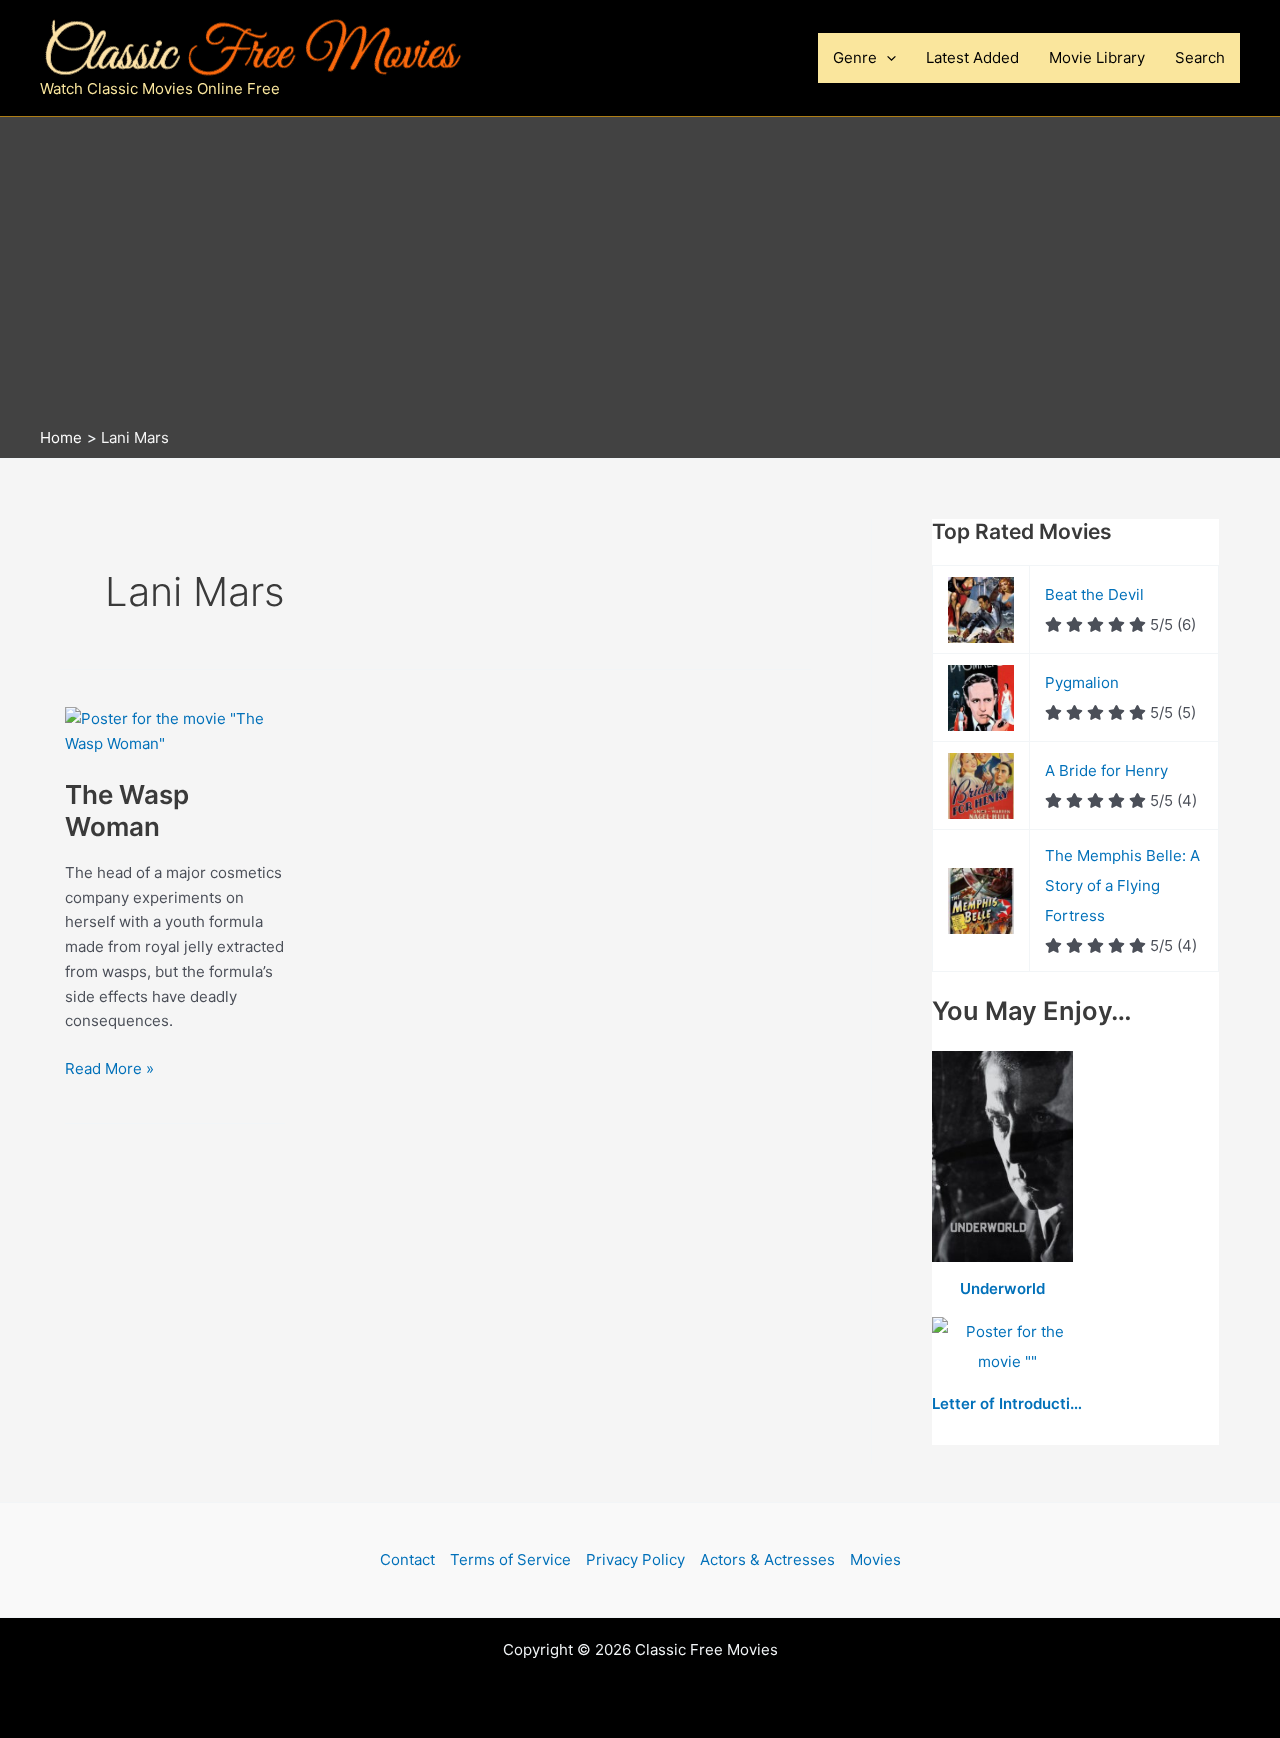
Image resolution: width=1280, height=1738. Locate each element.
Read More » (109, 1070)
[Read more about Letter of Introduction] (1007, 1347)
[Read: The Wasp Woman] (175, 730)
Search (1200, 57)
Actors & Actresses (767, 1559)
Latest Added (972, 57)
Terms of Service (510, 1559)
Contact (407, 1559)
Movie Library (1097, 57)
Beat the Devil (1094, 594)
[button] (886, 58)
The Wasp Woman (127, 810)
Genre (855, 57)
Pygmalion (1082, 682)
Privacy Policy (635, 1559)
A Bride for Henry (1106, 770)
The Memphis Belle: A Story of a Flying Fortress (1122, 885)
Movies (875, 1559)
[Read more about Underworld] (1002, 1157)
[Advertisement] (640, 277)
